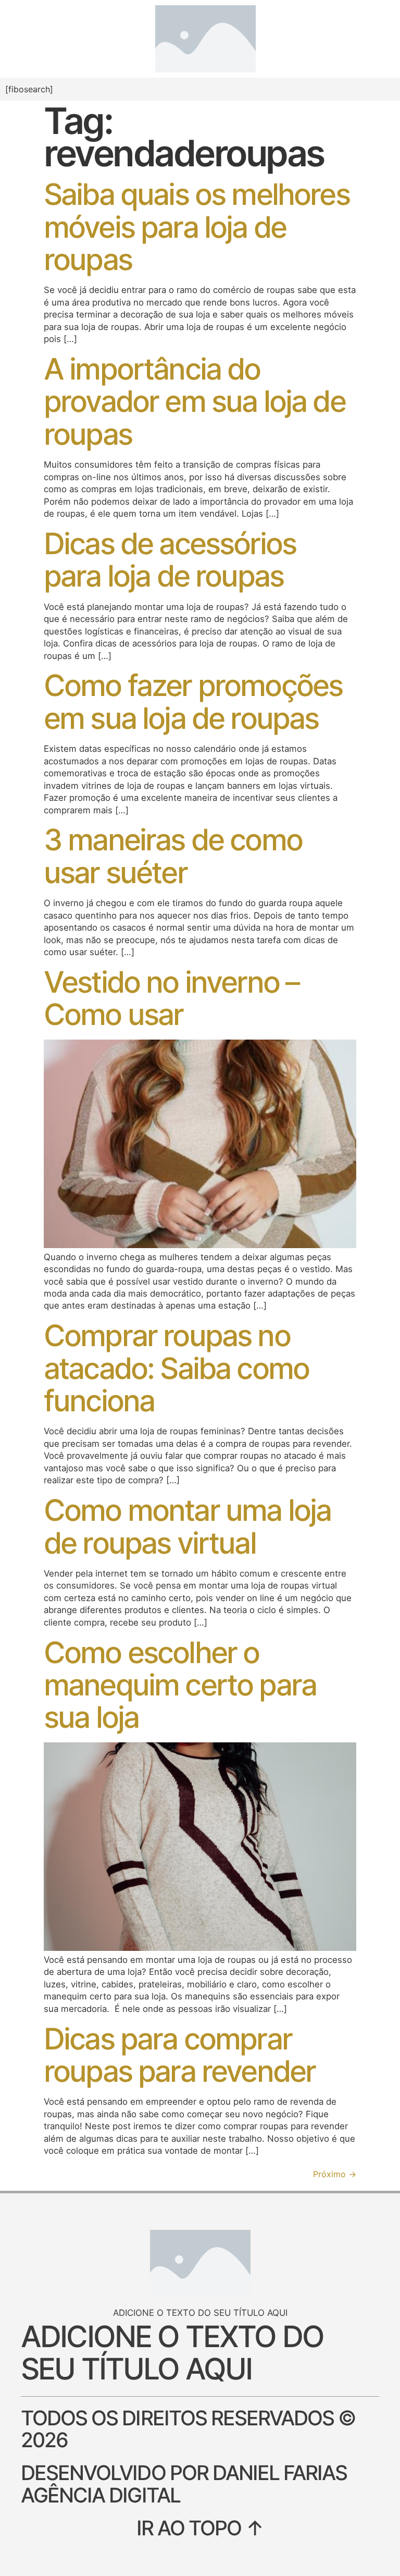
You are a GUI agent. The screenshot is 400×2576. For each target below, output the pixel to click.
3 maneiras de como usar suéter (173, 856)
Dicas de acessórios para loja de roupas (170, 560)
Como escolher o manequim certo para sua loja (180, 1685)
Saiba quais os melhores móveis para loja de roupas (197, 227)
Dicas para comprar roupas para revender (179, 2055)
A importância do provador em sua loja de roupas (195, 401)
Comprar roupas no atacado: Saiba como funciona (176, 1368)
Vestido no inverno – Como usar (171, 998)
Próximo (335, 2174)
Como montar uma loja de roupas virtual (187, 1526)
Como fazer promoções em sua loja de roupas (193, 701)
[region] (135, 2507)
